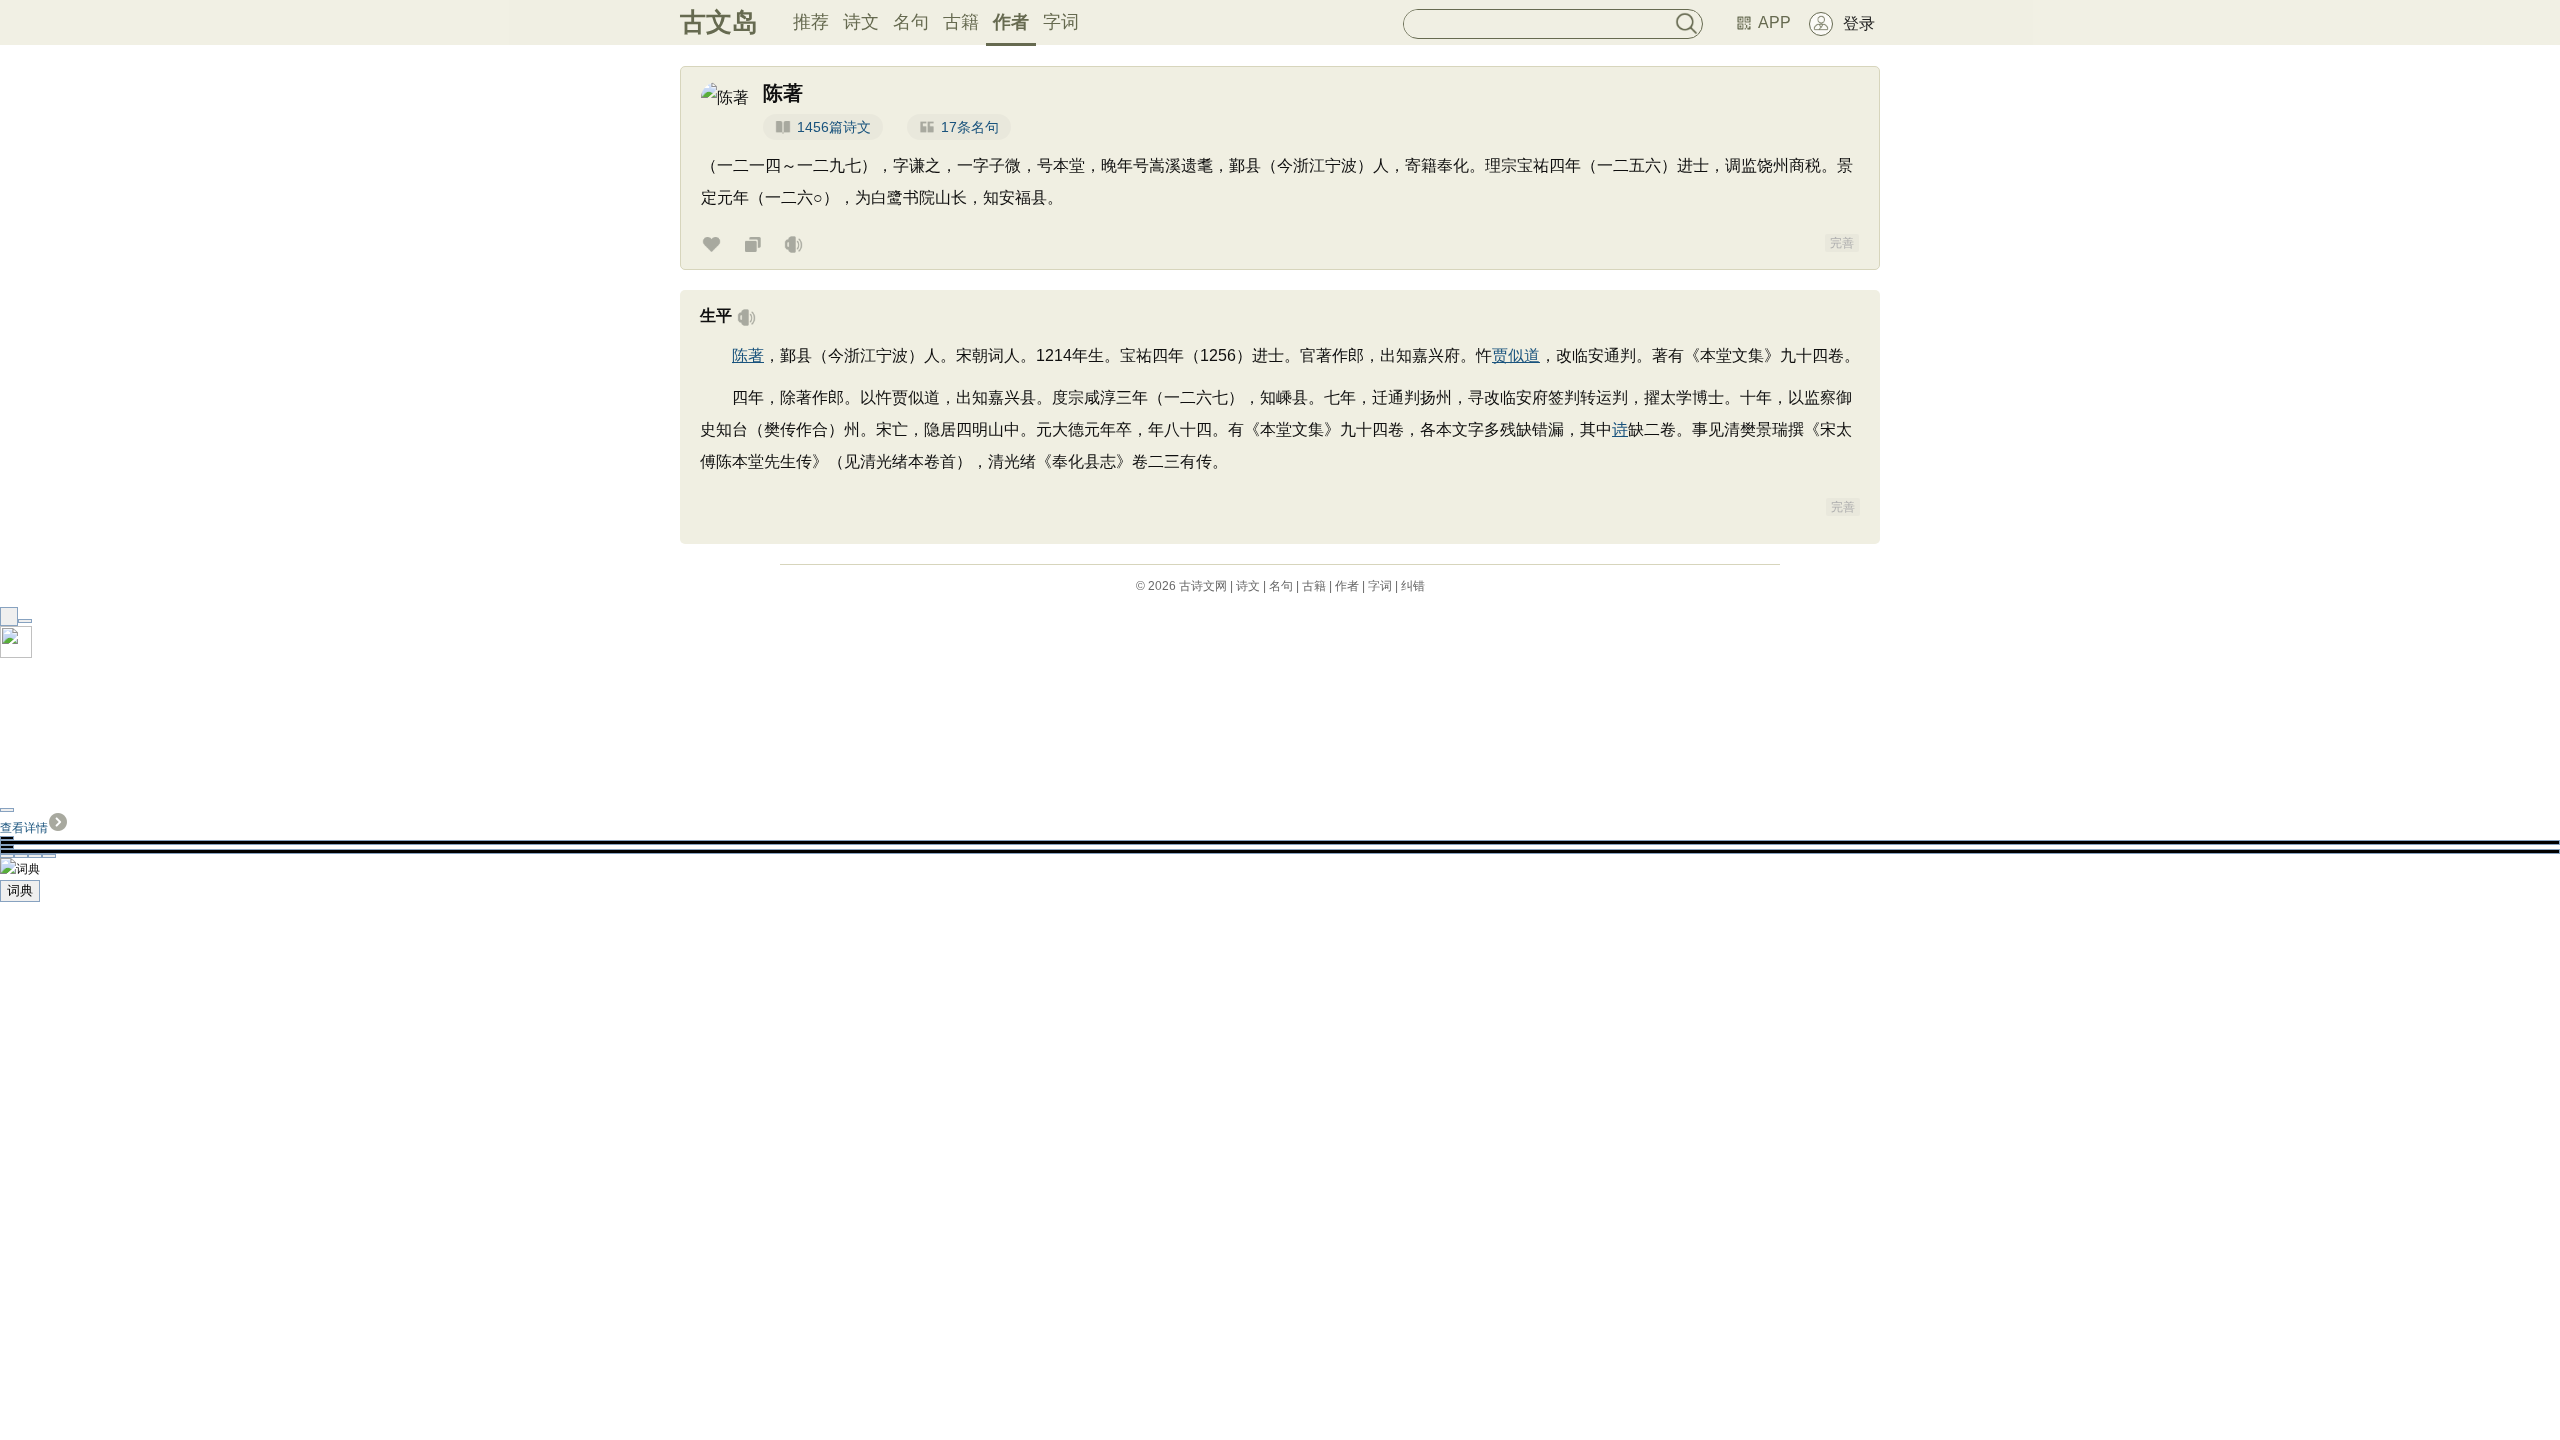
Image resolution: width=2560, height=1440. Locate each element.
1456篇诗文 (834, 127)
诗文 (861, 22)
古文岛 (719, 22)
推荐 (811, 22)
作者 (1011, 22)
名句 (911, 22)
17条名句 (970, 127)
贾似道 (1516, 355)
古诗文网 (1203, 586)
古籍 (961, 22)
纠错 (1413, 586)
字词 (1061, 22)
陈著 (748, 355)
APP (1774, 22)
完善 (1842, 243)
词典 (20, 890)
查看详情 (24, 828)
